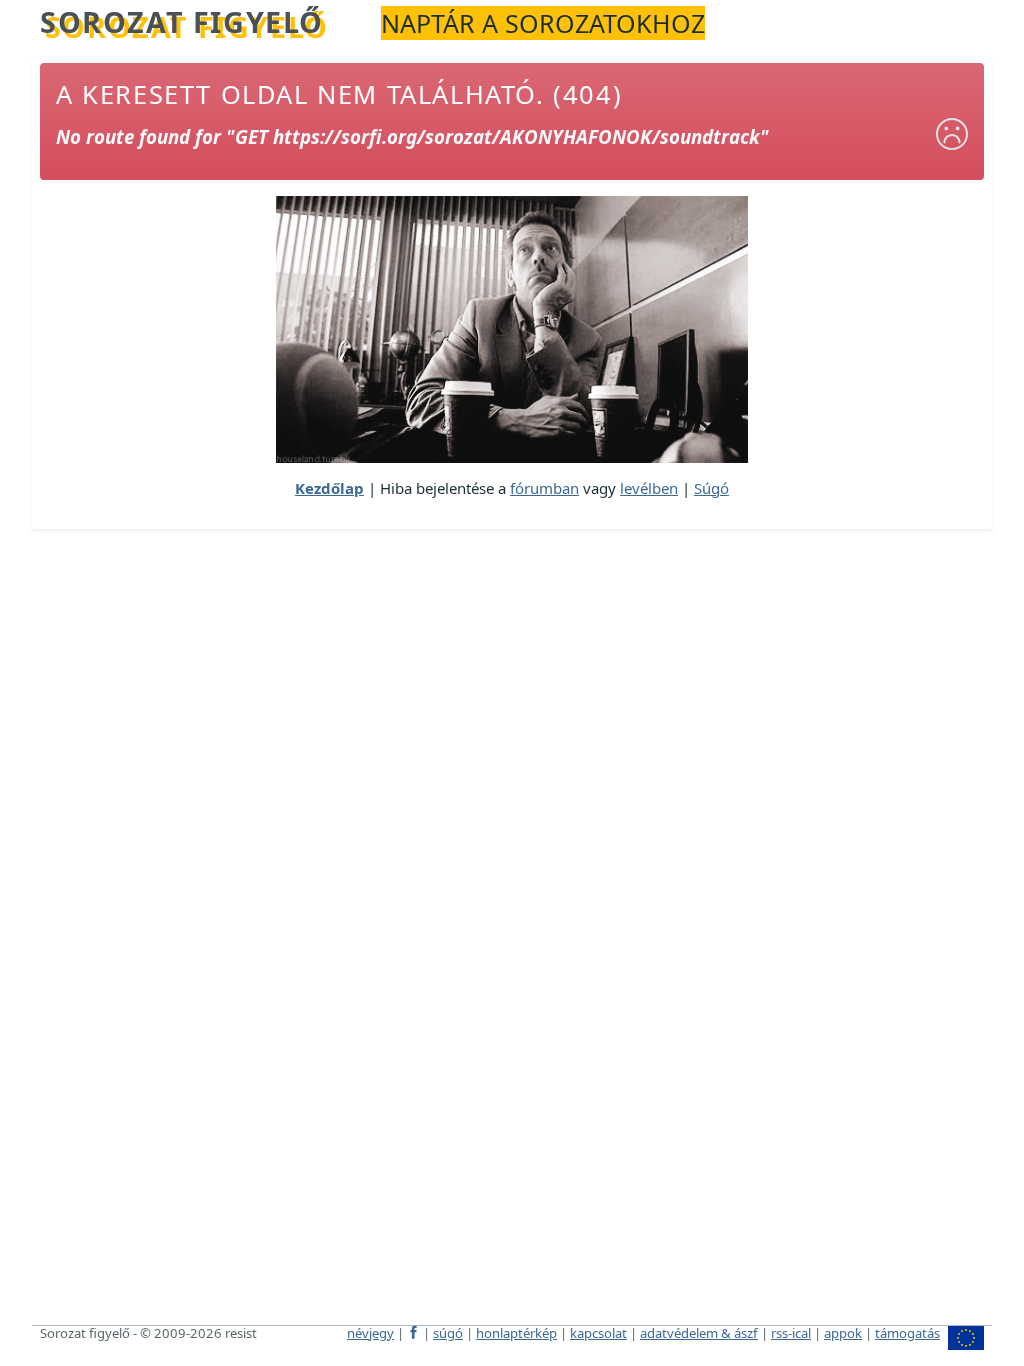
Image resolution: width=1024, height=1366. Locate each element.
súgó (448, 1333)
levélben (649, 488)
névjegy (370, 1333)
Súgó (711, 488)
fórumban (544, 488)
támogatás (907, 1333)
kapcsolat (598, 1333)
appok (843, 1333)
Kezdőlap (329, 488)
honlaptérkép (516, 1333)
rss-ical (791, 1333)
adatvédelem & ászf (699, 1333)
